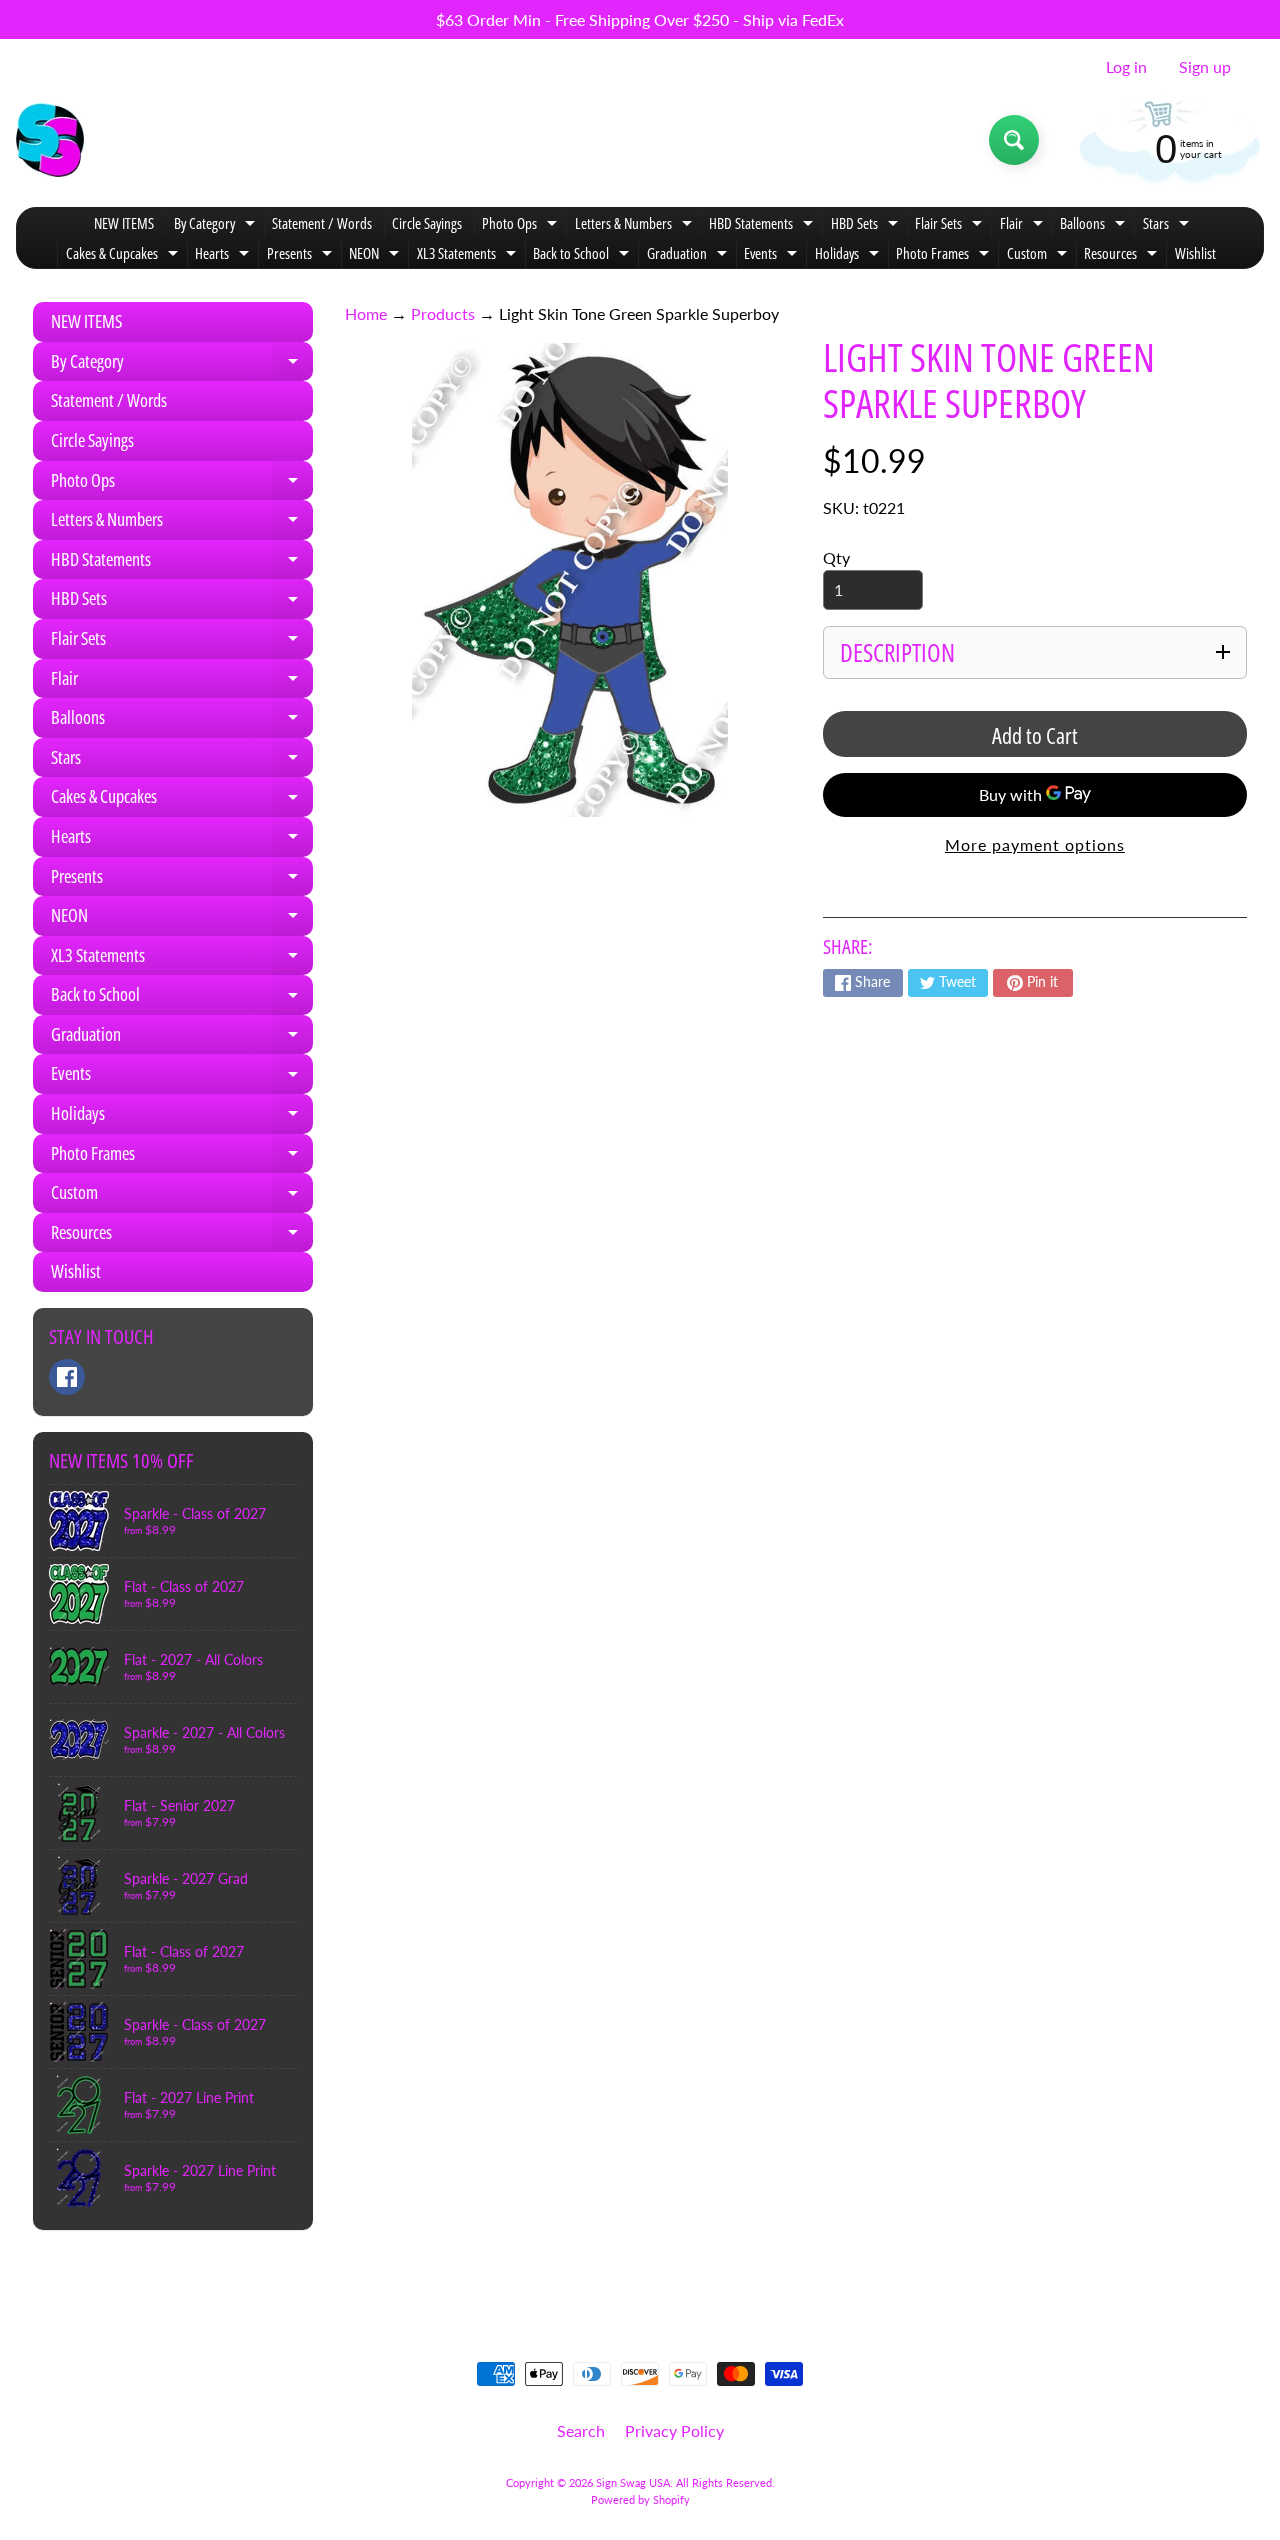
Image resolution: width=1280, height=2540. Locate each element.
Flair (1024, 225)
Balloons (1095, 225)
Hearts (224, 255)
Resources (1123, 255)
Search (581, 2430)
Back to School (583, 255)
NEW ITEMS (124, 223)
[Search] (1014, 140)
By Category (217, 225)
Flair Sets (951, 225)
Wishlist (1195, 253)
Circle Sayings (427, 223)
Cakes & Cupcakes (124, 255)
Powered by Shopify (640, 2499)
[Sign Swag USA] (50, 140)
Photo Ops (522, 225)
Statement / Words (322, 223)
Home (366, 313)
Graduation (689, 255)
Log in (1126, 67)
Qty (836, 557)
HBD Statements (763, 225)
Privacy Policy (674, 2430)
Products (443, 313)
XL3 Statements (469, 255)
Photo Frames (945, 255)
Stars (1168, 225)
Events (773, 255)
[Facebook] (67, 1377)
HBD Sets (867, 225)
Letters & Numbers (636, 225)
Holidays (849, 255)
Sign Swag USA (633, 2482)
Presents (302, 255)
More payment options (1035, 844)
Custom (1039, 255)
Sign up (1205, 67)
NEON (376, 255)
